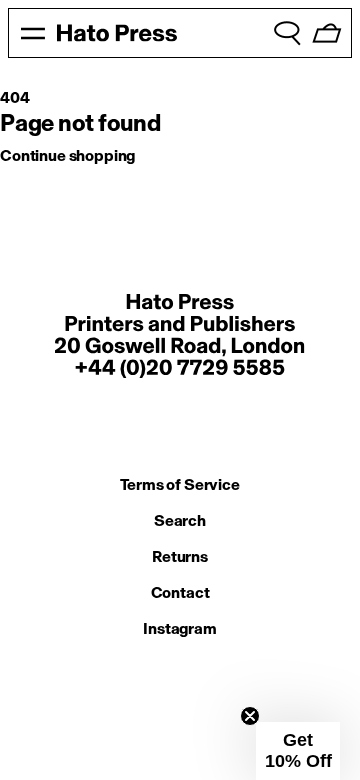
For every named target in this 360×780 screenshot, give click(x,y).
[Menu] (33, 33)
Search (180, 520)
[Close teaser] (250, 716)
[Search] (287, 33)
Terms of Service (179, 484)
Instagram (180, 628)
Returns (180, 556)
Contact (180, 592)
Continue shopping (67, 155)
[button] (298, 751)
